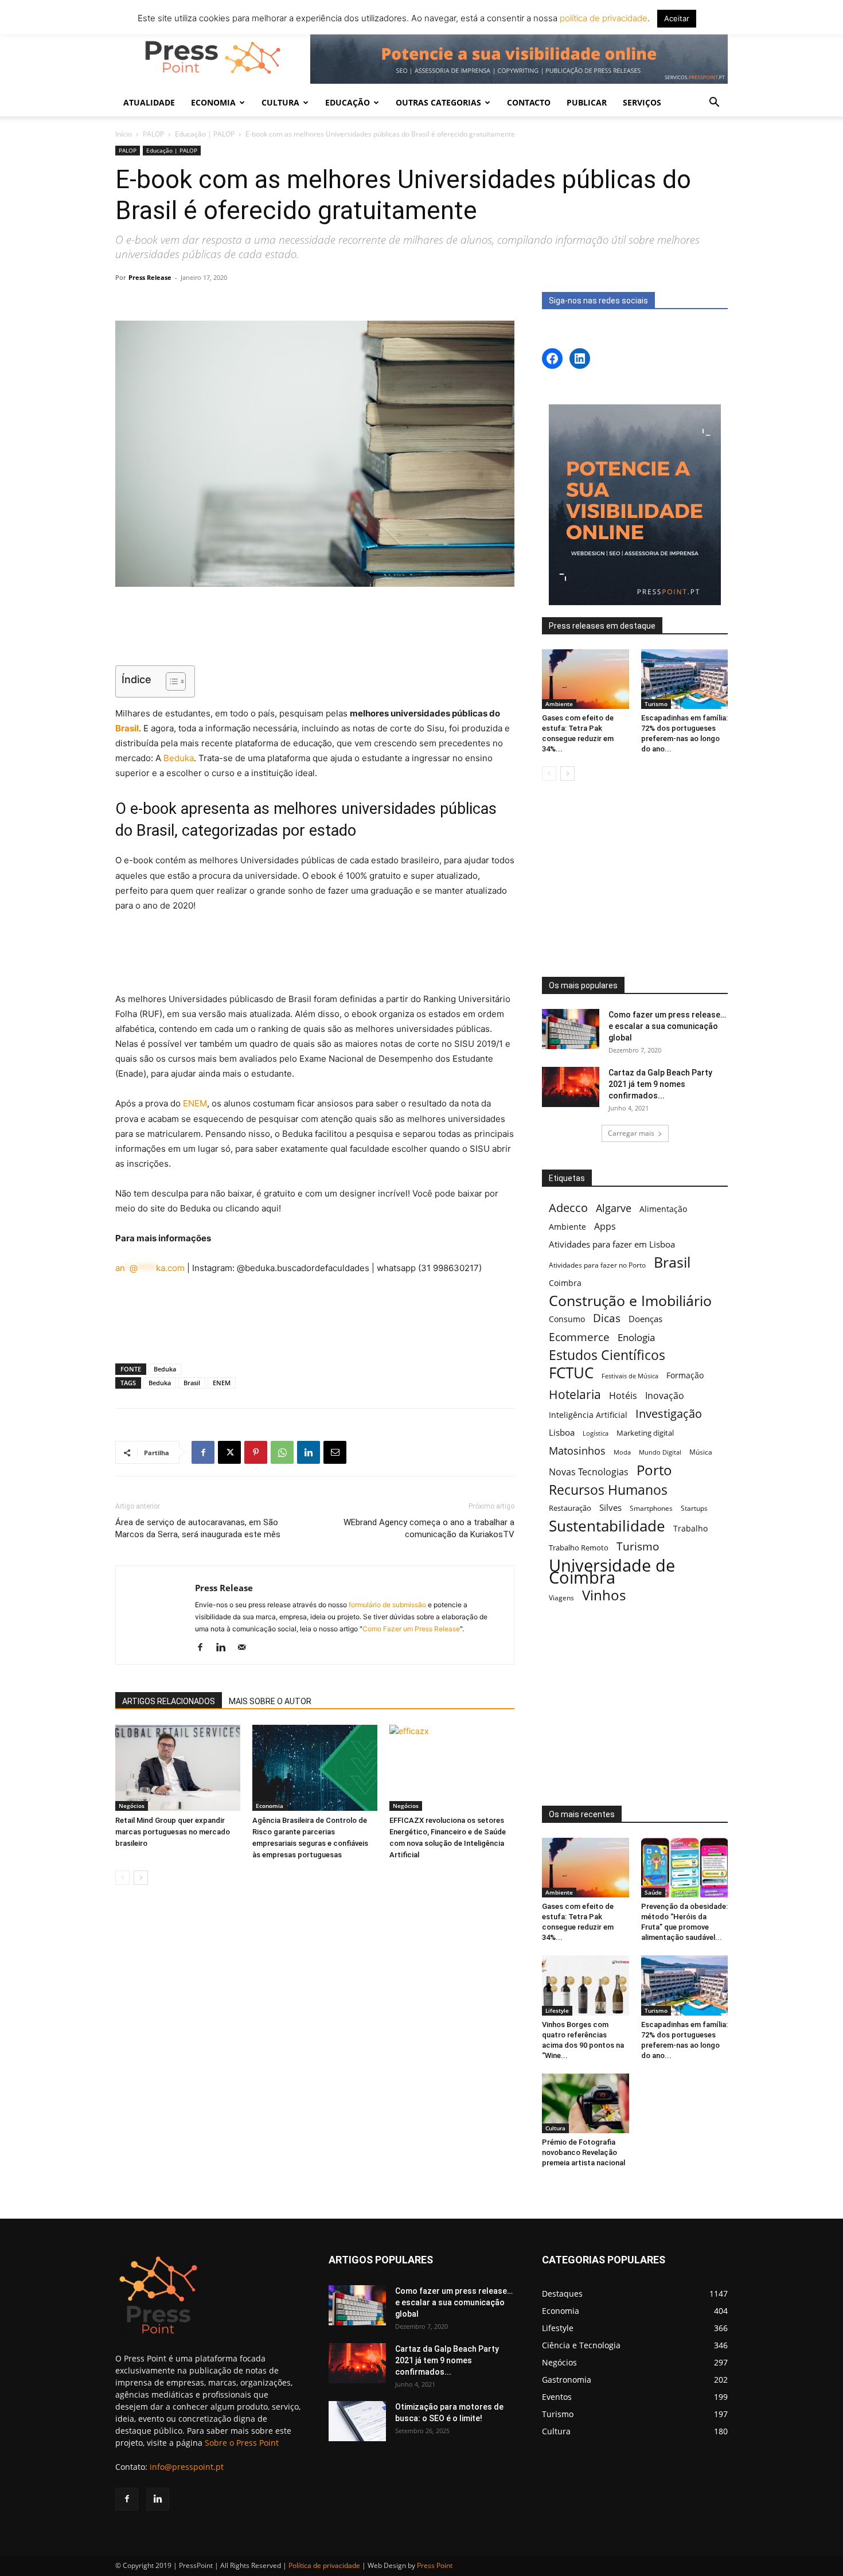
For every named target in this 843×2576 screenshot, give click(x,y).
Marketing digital (645, 1433)
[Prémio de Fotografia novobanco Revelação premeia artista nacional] (586, 2103)
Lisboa (562, 1432)
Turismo (656, 704)
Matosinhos (577, 1451)
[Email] (335, 1452)
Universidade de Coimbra (612, 1572)
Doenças (645, 1319)
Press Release (150, 277)
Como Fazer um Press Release (411, 1629)
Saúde (653, 1892)
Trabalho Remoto (579, 1548)
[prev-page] (122, 1878)
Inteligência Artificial (588, 1415)
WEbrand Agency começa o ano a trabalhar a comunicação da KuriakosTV (429, 1528)
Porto (654, 1470)
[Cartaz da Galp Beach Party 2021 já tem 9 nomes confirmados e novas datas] (571, 1087)
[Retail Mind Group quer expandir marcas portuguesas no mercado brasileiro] (178, 1768)
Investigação (669, 1414)
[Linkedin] (309, 1452)
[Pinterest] (256, 1452)
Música (701, 1452)
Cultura (555, 2128)
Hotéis (623, 1396)
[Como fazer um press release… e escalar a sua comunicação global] (571, 1029)
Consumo (567, 1319)
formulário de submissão (387, 1605)
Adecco (568, 1208)
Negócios (132, 1806)
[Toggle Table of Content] (170, 681)
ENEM (195, 1103)
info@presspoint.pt (187, 2467)
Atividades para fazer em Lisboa (612, 1244)
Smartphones (651, 1508)
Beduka (179, 758)
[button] (714, 104)
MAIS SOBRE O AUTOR (270, 1701)
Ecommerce (579, 1337)
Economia (270, 1806)
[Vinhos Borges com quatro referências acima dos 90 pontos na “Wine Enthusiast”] (586, 1985)
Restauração (570, 1508)
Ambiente (559, 704)
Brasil (127, 728)
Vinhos (604, 1595)
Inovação (665, 1396)
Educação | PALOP (205, 134)
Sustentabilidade (607, 1526)
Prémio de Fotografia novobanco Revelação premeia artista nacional (584, 2152)
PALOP (153, 134)
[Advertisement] (315, 628)
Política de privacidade (324, 2565)
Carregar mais (631, 1133)
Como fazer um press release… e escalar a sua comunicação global (667, 1026)
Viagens (561, 1598)
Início (124, 134)
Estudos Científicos (607, 1355)
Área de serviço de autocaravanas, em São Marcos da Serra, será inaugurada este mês (198, 1528)
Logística (596, 1433)
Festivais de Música (630, 1376)
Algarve (614, 1208)
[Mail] (246, 1648)
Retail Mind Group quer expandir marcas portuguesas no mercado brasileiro (173, 1832)
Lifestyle (557, 2010)
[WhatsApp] (282, 1452)
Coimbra (565, 1283)
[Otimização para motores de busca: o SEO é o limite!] (357, 2421)
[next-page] (141, 1878)
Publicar (587, 102)
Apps (605, 1227)
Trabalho (690, 1528)
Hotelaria (575, 1394)
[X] (229, 1452)
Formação (685, 1375)
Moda (622, 1452)
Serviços (642, 102)
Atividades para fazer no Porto (597, 1265)
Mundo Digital (660, 1452)
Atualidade (149, 102)
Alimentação (663, 1209)
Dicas (607, 1318)
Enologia (636, 1337)
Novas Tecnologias (589, 1472)
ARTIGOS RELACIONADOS (169, 1701)
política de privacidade (602, 18)
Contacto (529, 102)
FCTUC (571, 1373)
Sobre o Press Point (242, 2443)
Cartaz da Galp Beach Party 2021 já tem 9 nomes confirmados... (660, 1084)
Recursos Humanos (608, 1490)
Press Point (435, 2565)
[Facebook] (203, 1452)
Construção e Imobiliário (630, 1301)
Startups (694, 1508)
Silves (610, 1507)
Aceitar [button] (677, 18)
